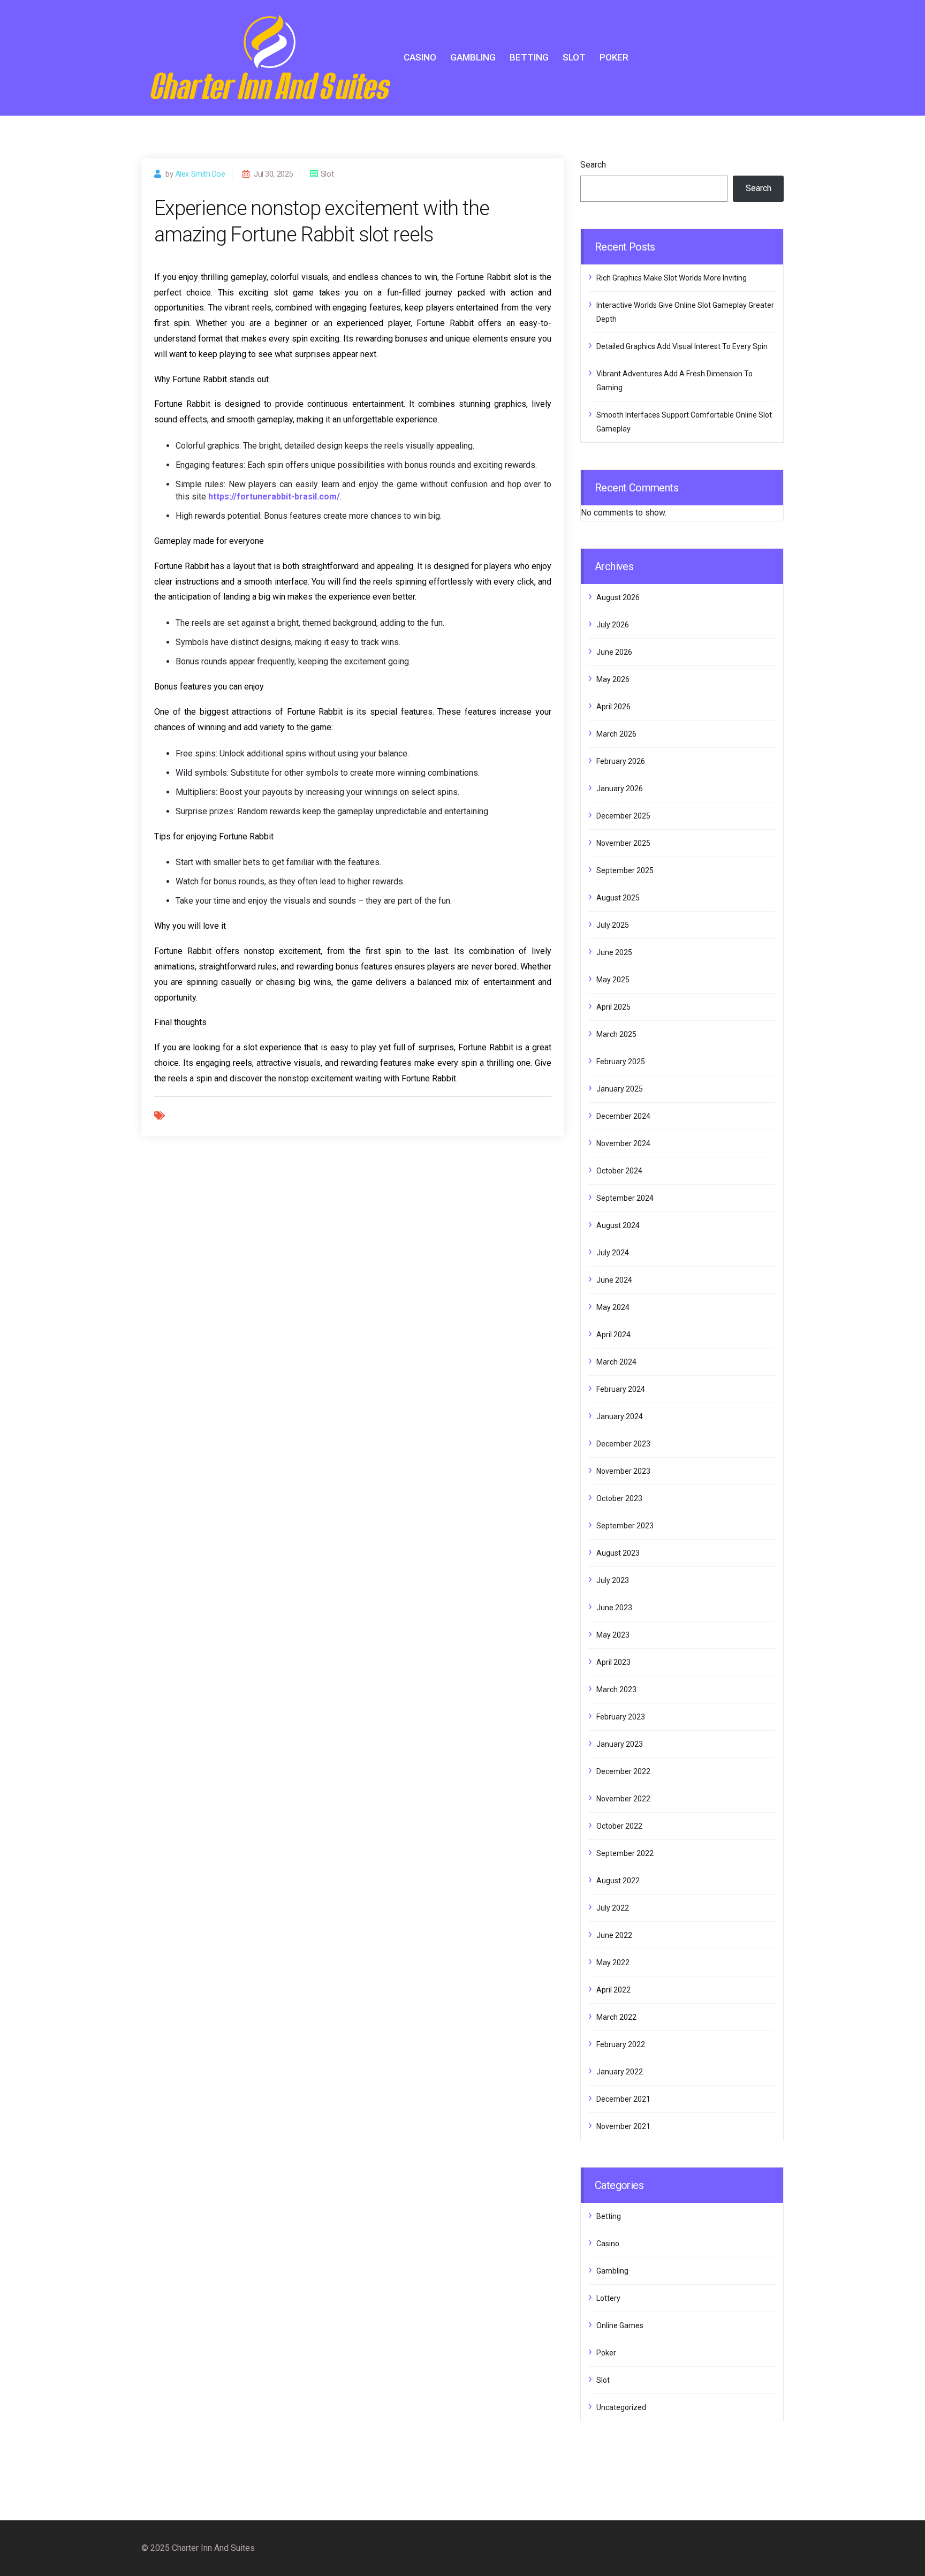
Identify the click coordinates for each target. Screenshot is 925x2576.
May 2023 (613, 1635)
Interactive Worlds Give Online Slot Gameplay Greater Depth (685, 312)
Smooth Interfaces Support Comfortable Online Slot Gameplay (684, 422)
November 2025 (623, 843)
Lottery (608, 2298)
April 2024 (613, 1335)
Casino (420, 57)
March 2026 (616, 734)
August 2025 (618, 898)
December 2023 (623, 1444)
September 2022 (625, 1853)
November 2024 (623, 1143)
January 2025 (620, 1089)
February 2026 (621, 761)
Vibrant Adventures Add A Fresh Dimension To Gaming (674, 381)
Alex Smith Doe (200, 174)
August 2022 (618, 1881)
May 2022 (613, 1963)
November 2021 (623, 2126)
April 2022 (613, 1990)
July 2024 (613, 1253)
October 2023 (619, 1498)
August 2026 (618, 597)
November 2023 (623, 1471)
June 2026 (614, 652)
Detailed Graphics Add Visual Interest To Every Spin (682, 346)
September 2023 (625, 1526)
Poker (614, 57)
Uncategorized (621, 2407)
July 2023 (613, 1580)
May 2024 (613, 1307)
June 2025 (614, 952)
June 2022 (614, 1935)
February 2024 (621, 1389)
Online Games (620, 2325)
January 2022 (620, 2072)
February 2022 (621, 2044)
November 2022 (623, 1799)
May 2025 (613, 980)
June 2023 (614, 1608)
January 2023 (620, 1744)
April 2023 (613, 1662)
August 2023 (618, 1553)
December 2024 (623, 1116)
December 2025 (623, 816)
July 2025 (613, 925)
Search (593, 165)
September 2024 (625, 1198)
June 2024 (614, 1280)
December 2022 (623, 1771)
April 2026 (613, 707)
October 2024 (619, 1171)
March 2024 (616, 1362)
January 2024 (620, 1416)
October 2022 (619, 1826)
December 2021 (623, 2099)
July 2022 (613, 1908)
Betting (529, 57)
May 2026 (613, 679)
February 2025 (621, 1062)
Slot (574, 57)
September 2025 (625, 870)
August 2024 (618, 1225)
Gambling (473, 57)
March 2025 (616, 1034)
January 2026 (620, 789)
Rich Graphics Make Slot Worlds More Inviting (672, 278)
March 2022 (616, 2017)
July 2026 (613, 625)
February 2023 (621, 1717)
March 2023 (616, 1689)
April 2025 (613, 1007)
